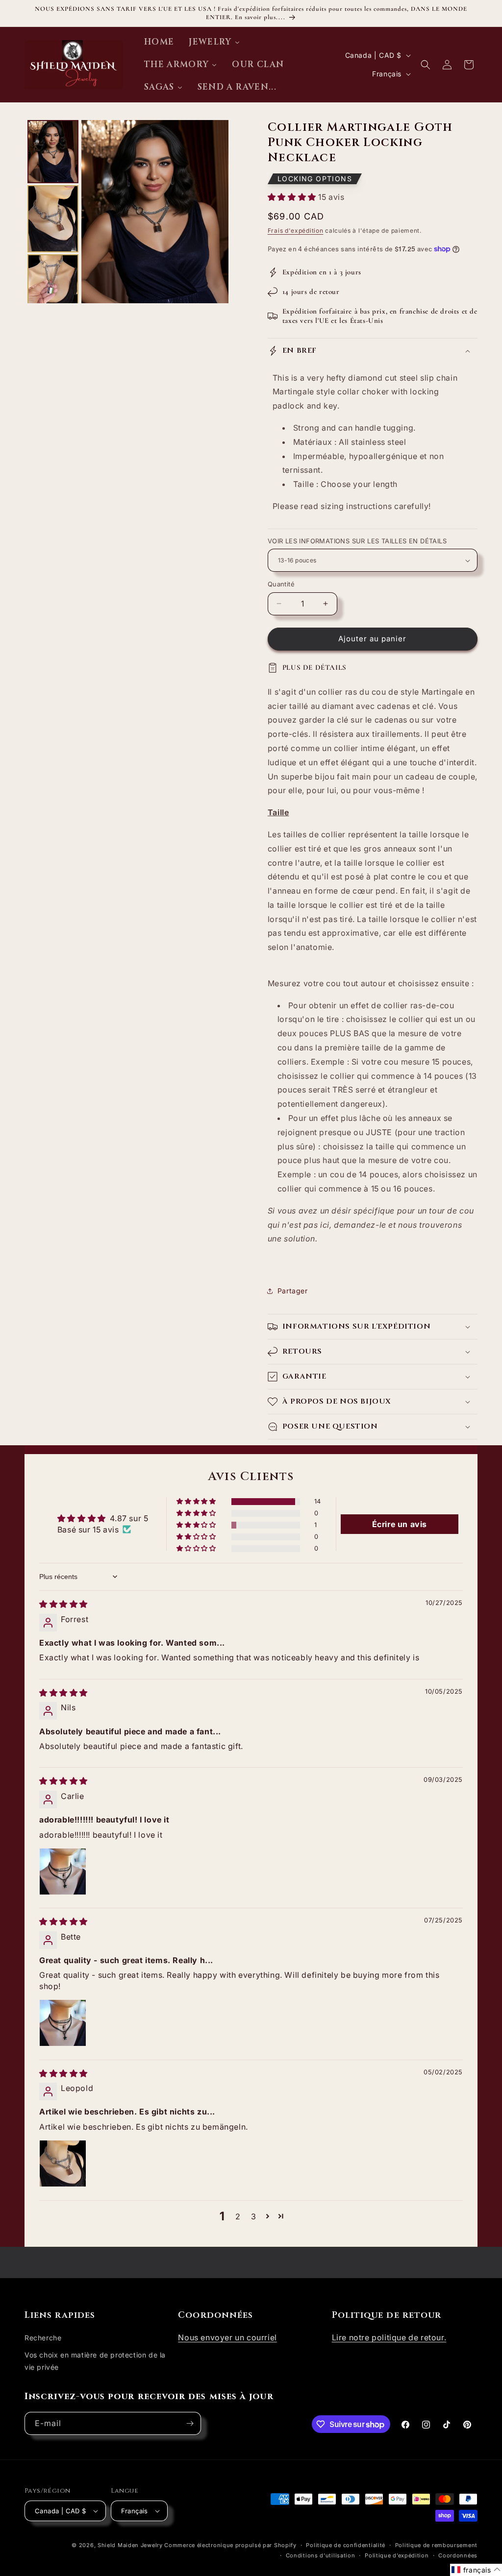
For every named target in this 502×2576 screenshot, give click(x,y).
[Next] (214, 212)
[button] (426, 65)
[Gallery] (126, 212)
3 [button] (254, 2216)
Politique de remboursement (436, 2545)
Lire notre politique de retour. (389, 2337)
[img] (63, 1604)
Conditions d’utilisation (321, 2555)
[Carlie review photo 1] (63, 1871)
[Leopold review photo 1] (63, 2163)
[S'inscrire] (190, 2423)
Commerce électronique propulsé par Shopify (230, 2545)
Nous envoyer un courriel (227, 2337)
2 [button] (238, 2216)
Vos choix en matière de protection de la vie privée (95, 2361)
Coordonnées (458, 2555)
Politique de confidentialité (346, 2545)
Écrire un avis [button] (400, 1524)
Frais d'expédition (296, 231)
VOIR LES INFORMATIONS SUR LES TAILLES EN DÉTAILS (357, 541)
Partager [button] (293, 1291)
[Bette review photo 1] (63, 2023)
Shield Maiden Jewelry (130, 2545)
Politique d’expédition (397, 2555)
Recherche (43, 2338)
